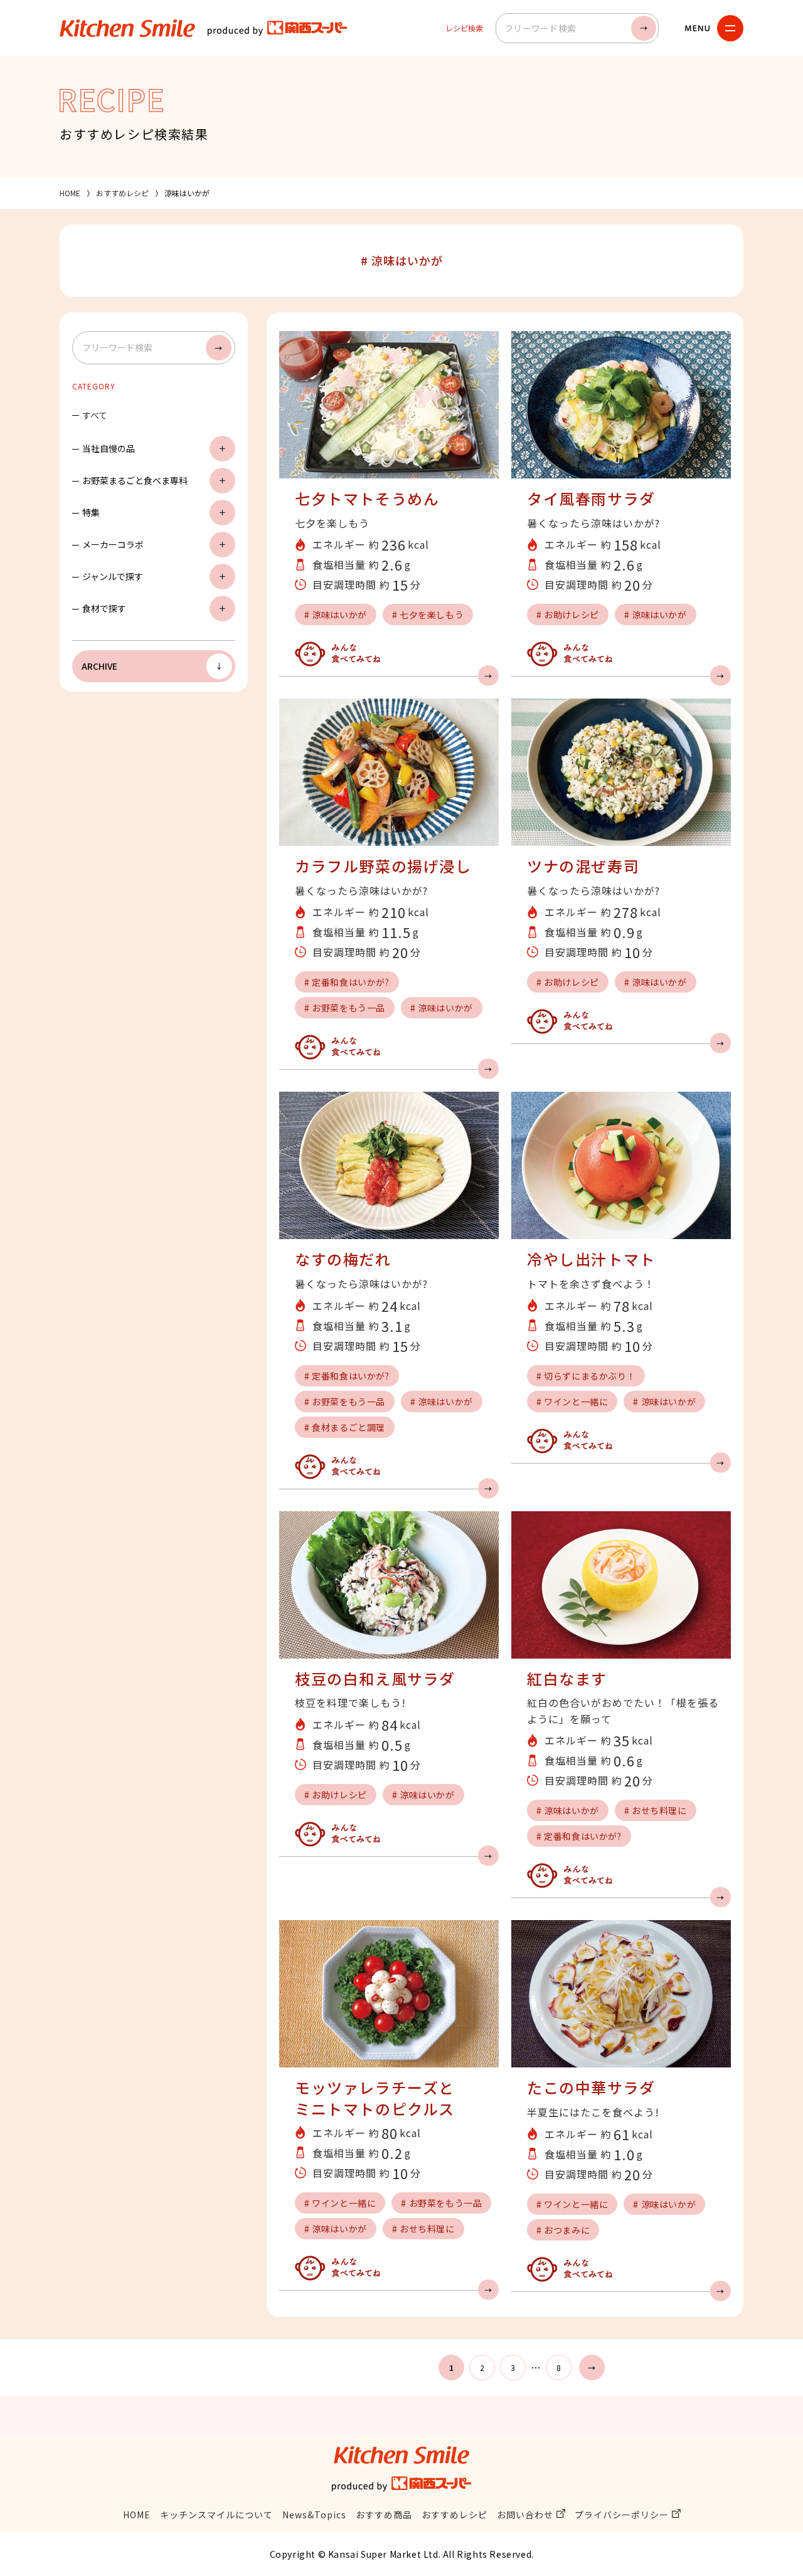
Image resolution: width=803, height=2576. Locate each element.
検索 (644, 28)
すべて (95, 415)
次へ (592, 2367)
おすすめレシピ (122, 193)
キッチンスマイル (127, 28)
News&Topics (314, 2515)
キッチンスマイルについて (216, 2515)
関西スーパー (277, 28)
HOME (70, 193)
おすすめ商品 (384, 2515)
